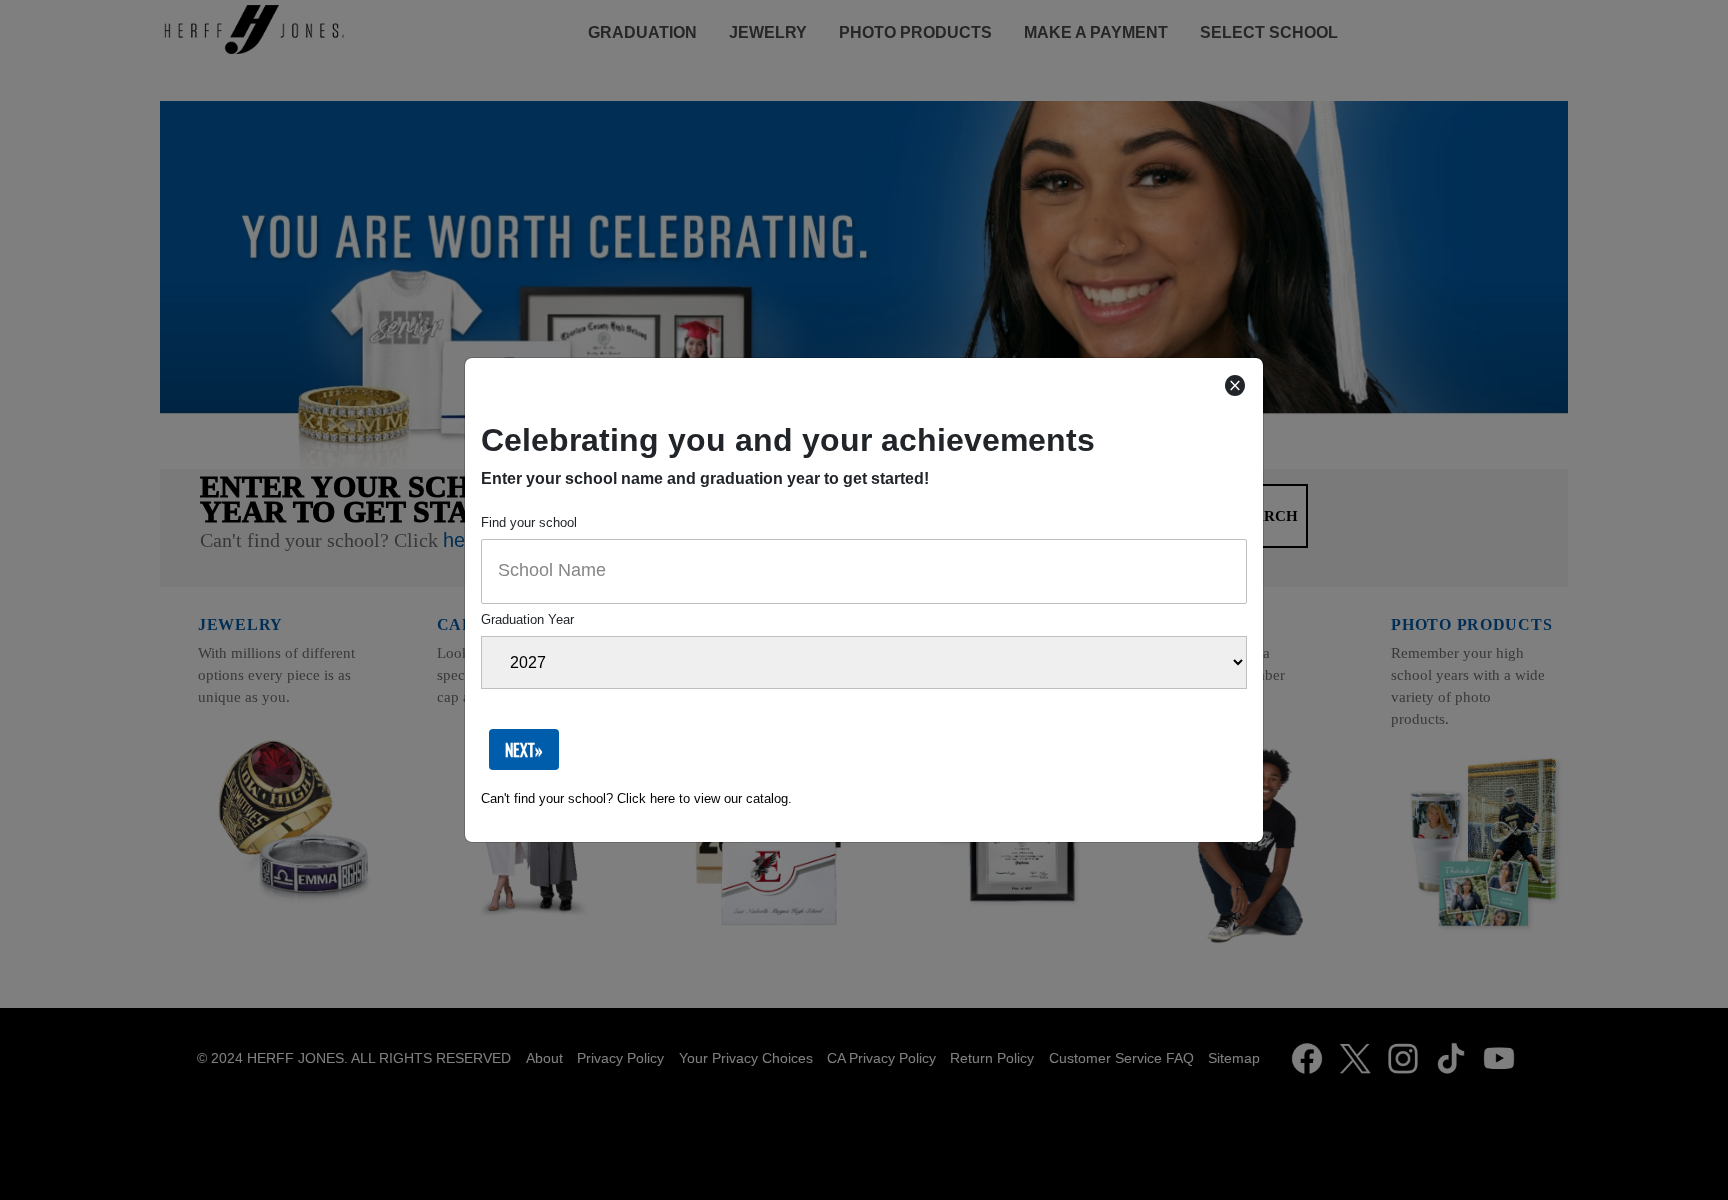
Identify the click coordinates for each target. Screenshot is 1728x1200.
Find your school (529, 522)
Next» (524, 750)
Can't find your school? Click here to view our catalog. (636, 798)
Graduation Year (527, 619)
